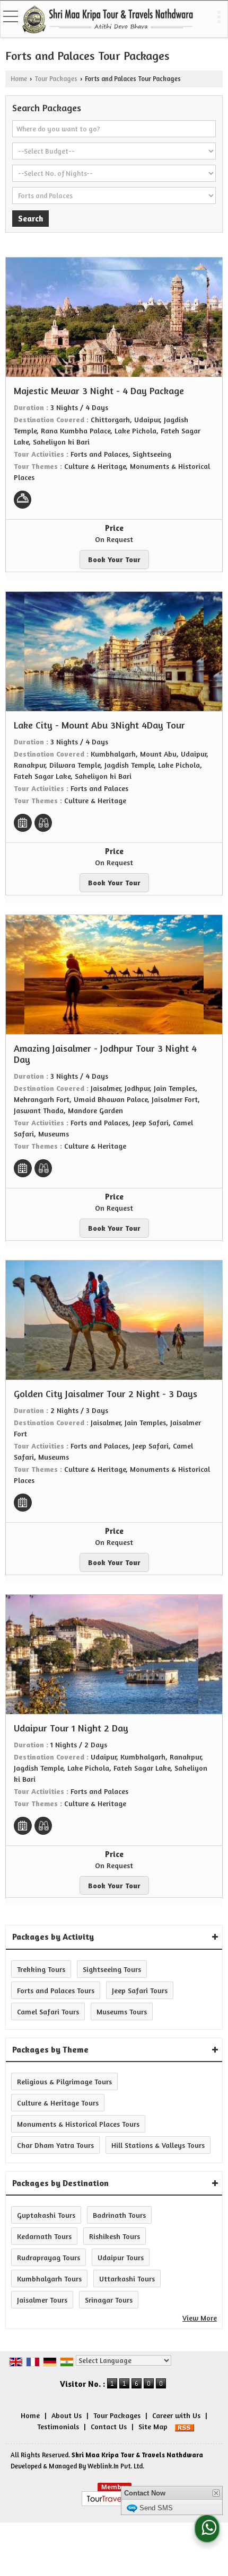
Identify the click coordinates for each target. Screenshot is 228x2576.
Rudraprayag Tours (49, 2257)
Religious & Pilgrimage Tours (64, 2081)
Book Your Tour (114, 559)
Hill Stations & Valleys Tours (158, 2145)
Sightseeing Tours (112, 1969)
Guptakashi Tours (46, 2215)
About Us (67, 2415)
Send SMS (156, 2524)
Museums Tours (122, 2011)
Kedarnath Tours (44, 2236)
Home (19, 79)
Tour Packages (56, 79)
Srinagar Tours (109, 2300)
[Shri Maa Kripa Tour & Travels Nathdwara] (108, 20)
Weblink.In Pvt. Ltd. (116, 2466)
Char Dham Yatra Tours (55, 2145)
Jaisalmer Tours (42, 2300)
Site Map (153, 2426)
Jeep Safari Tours (140, 1990)
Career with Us (176, 2415)
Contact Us (109, 2426)
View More (200, 2318)
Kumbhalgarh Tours (49, 2279)
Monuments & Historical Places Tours (78, 2124)
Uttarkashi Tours (127, 2279)
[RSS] (185, 2426)
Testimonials (58, 2426)
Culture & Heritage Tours (58, 2103)
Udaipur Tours (121, 2257)
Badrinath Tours (119, 2215)
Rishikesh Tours (115, 2236)
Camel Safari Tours (48, 2011)
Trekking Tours (41, 1969)
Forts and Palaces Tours (56, 1990)
